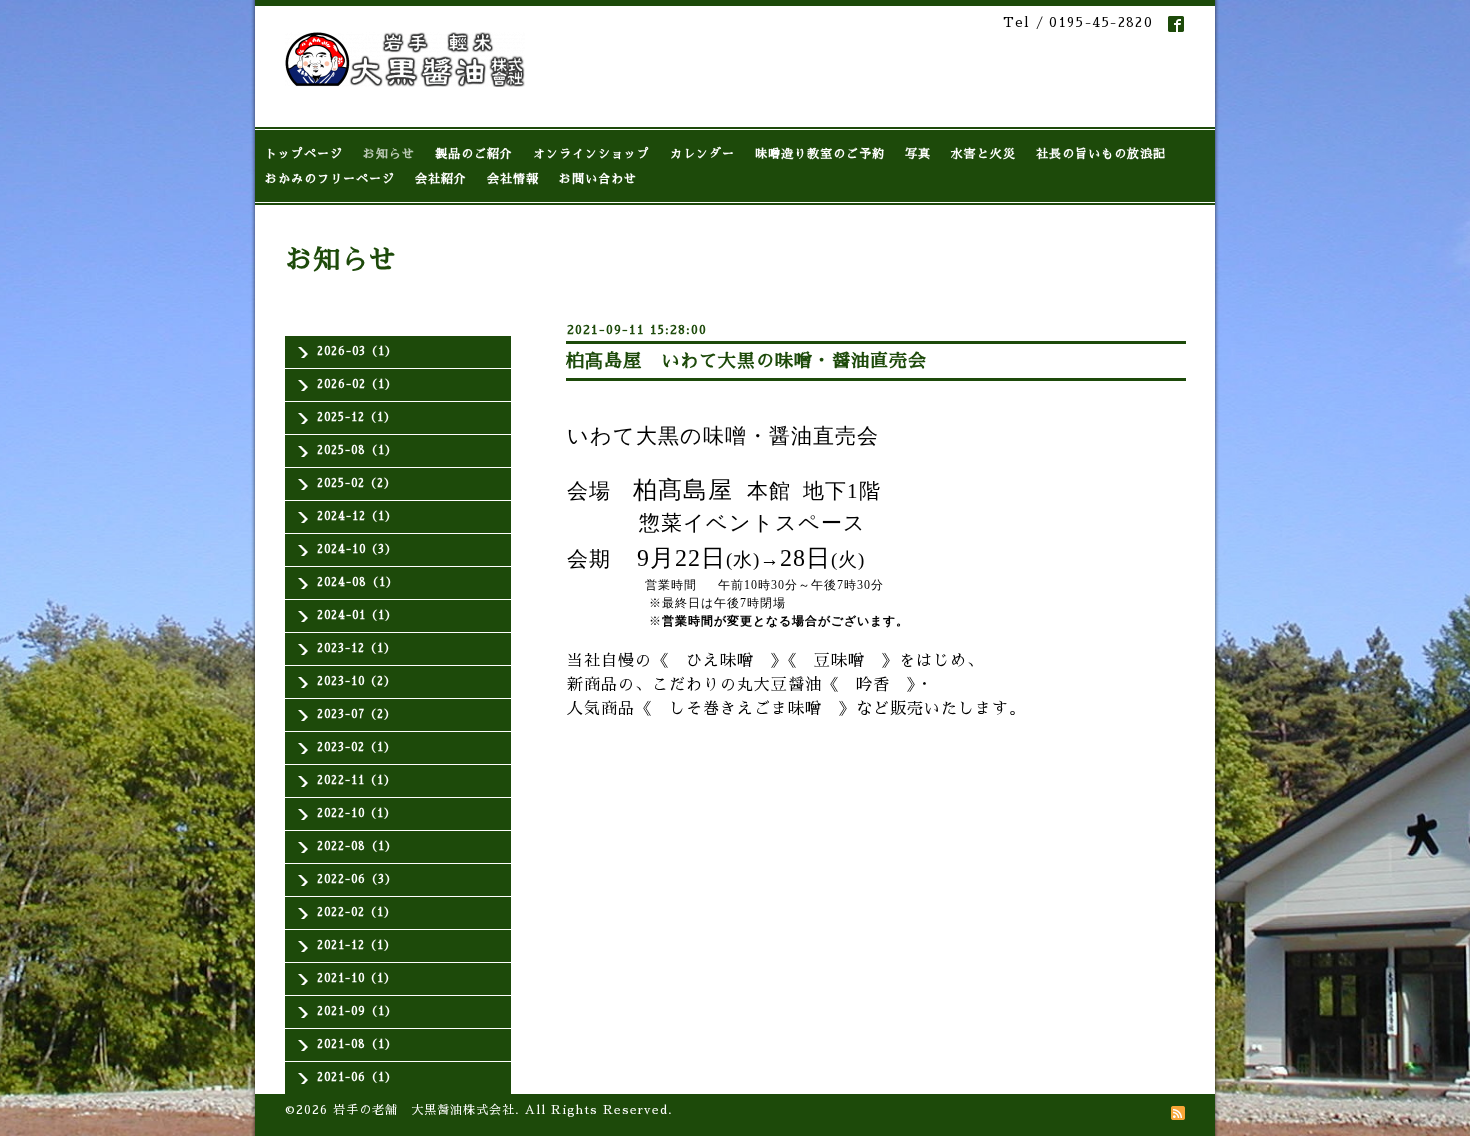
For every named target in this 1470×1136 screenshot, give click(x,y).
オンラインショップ (591, 154)
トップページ (304, 154)
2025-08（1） (357, 450)
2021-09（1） (357, 1011)
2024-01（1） (357, 615)
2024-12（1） (357, 516)
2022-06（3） (357, 879)
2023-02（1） (356, 747)
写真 (918, 154)
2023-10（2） (356, 681)
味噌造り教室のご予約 (820, 154)
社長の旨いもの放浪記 (1101, 154)
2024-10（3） (357, 549)
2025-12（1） (356, 417)
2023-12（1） (356, 648)
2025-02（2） (356, 483)
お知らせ (389, 154)
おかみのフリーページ (330, 179)
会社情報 (513, 179)
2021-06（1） (357, 1077)
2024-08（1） (357, 582)
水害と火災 (983, 154)
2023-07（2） (356, 714)
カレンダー (702, 154)
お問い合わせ (598, 179)
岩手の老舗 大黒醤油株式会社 (424, 1110)
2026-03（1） (357, 351)
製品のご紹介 (474, 154)
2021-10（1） (356, 978)
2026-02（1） (357, 384)
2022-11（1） (356, 780)
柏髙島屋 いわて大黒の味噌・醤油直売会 (746, 361)
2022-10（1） (356, 813)
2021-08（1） (357, 1044)
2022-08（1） (357, 846)
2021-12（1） (356, 945)
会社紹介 (441, 179)
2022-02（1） (356, 912)
